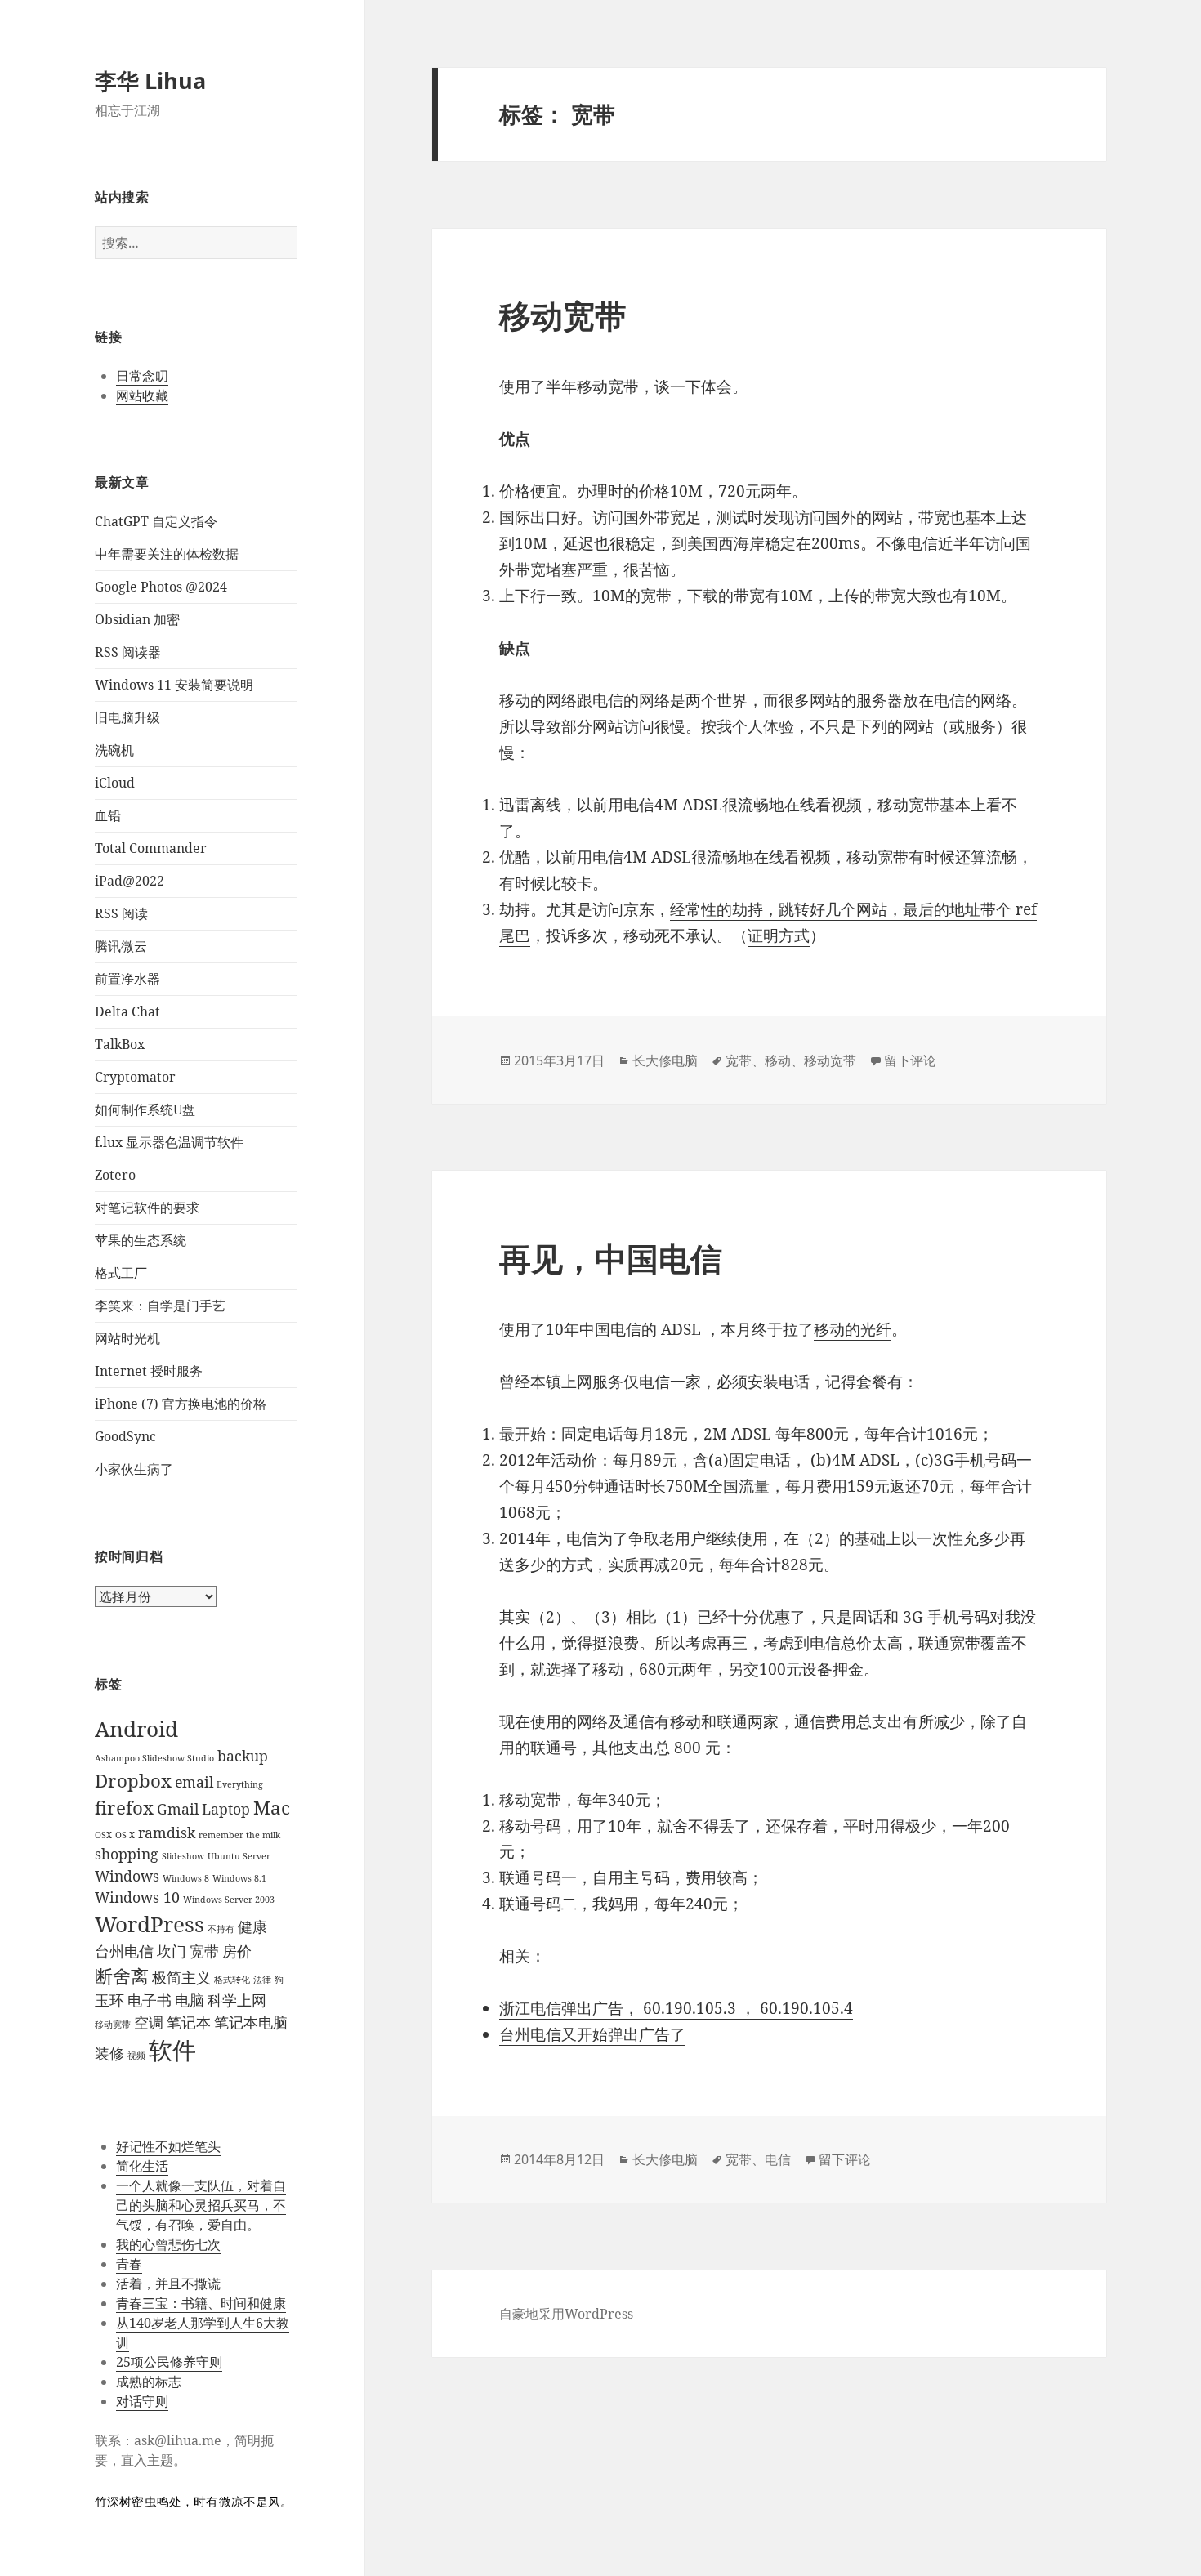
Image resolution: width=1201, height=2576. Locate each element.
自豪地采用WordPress (566, 2314)
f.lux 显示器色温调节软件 (169, 1142)
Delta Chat (127, 1011)
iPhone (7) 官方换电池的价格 (181, 1404)
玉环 (109, 2000)
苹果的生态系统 (141, 1240)
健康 (252, 1926)
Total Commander (151, 848)
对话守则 (142, 2401)
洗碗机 (114, 750)
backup (243, 1756)
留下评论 (910, 1060)
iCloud (115, 783)
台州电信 (124, 1951)
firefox (124, 1808)
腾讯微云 (121, 946)
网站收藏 (142, 395)
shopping (127, 1854)
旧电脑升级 (127, 717)
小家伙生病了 (134, 1469)
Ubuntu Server (239, 1856)
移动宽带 (113, 2025)
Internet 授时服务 (149, 1371)
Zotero (115, 1175)
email (194, 1782)
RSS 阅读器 (128, 652)
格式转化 (232, 1980)
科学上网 (237, 2000)
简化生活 (142, 2166)
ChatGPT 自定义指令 (156, 521)
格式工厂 (121, 1273)
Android (136, 1729)
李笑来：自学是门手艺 (160, 1306)
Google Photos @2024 (161, 587)
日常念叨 (142, 376)
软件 (172, 2050)
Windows (127, 1876)
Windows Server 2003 (229, 1900)
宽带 (204, 1951)
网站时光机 (127, 1338)
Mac (272, 1808)
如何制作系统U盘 (145, 1109)
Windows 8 (186, 1878)
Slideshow (183, 1856)
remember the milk (239, 1835)
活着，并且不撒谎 (168, 2284)
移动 (778, 1060)
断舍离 (122, 1976)
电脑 (190, 2000)
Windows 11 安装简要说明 (174, 685)
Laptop (226, 1809)
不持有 (221, 1929)
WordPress (150, 1924)
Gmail (178, 1809)
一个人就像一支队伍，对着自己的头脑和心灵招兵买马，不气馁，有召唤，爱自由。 (201, 2205)
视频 (136, 2056)
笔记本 (189, 2022)
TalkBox (120, 1044)
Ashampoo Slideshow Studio (154, 1758)
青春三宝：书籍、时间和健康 (201, 2303)
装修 (109, 2053)
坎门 (172, 1951)
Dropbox (133, 1781)
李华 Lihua (150, 80)
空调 (149, 2022)
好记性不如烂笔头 (168, 2146)
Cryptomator (135, 1077)
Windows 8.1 (239, 1878)
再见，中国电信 (611, 1258)
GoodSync (125, 1436)
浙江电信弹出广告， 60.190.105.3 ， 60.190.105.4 (676, 2008)
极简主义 (181, 1977)
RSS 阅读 (121, 913)
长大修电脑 (665, 1060)
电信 (778, 2159)
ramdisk (167, 1833)
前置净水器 (127, 979)
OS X (125, 1835)
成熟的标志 (149, 2382)
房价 (237, 1951)
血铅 (108, 815)
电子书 (150, 2000)
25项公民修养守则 (169, 2362)
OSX (103, 1835)
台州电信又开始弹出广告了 (592, 2034)
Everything (240, 1784)
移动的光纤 (853, 1329)
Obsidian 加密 (137, 619)
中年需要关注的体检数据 (167, 554)
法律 (262, 1980)
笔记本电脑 (251, 2022)
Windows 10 (137, 1897)
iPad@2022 (129, 881)
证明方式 (779, 935)
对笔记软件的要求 (147, 1208)
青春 (129, 2264)
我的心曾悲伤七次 (168, 2244)
